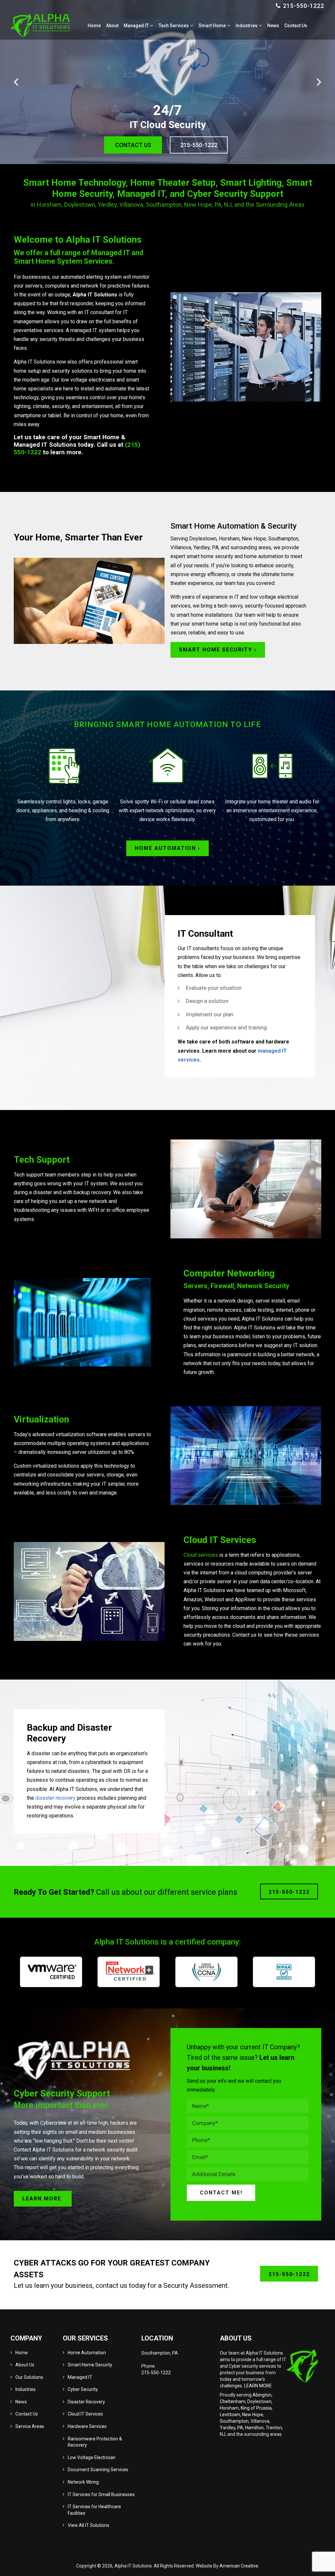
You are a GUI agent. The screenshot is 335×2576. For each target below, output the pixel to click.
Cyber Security (83, 2389)
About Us (25, 2365)
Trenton (274, 2428)
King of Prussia (256, 2408)
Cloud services (201, 1555)
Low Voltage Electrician (92, 2457)
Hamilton (254, 2428)
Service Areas (30, 2426)
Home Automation (87, 2353)
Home (22, 2353)
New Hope (253, 2415)
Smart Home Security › (218, 650)
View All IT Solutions (88, 2525)
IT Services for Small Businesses (101, 2494)
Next (319, 82)
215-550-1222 (304, 6)
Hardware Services (87, 2426)
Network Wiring (83, 2482)
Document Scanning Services (98, 2470)
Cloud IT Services (85, 2414)
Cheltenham (233, 2401)
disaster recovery (55, 1798)
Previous (16, 82)
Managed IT (80, 2377)
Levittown (230, 2415)
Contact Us (27, 2414)
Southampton (234, 2421)
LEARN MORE (258, 2386)
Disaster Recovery (86, 2402)
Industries (26, 2389)
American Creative (239, 2566)
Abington (262, 2395)
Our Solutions (29, 2377)
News (21, 2402)
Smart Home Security (90, 2365)
